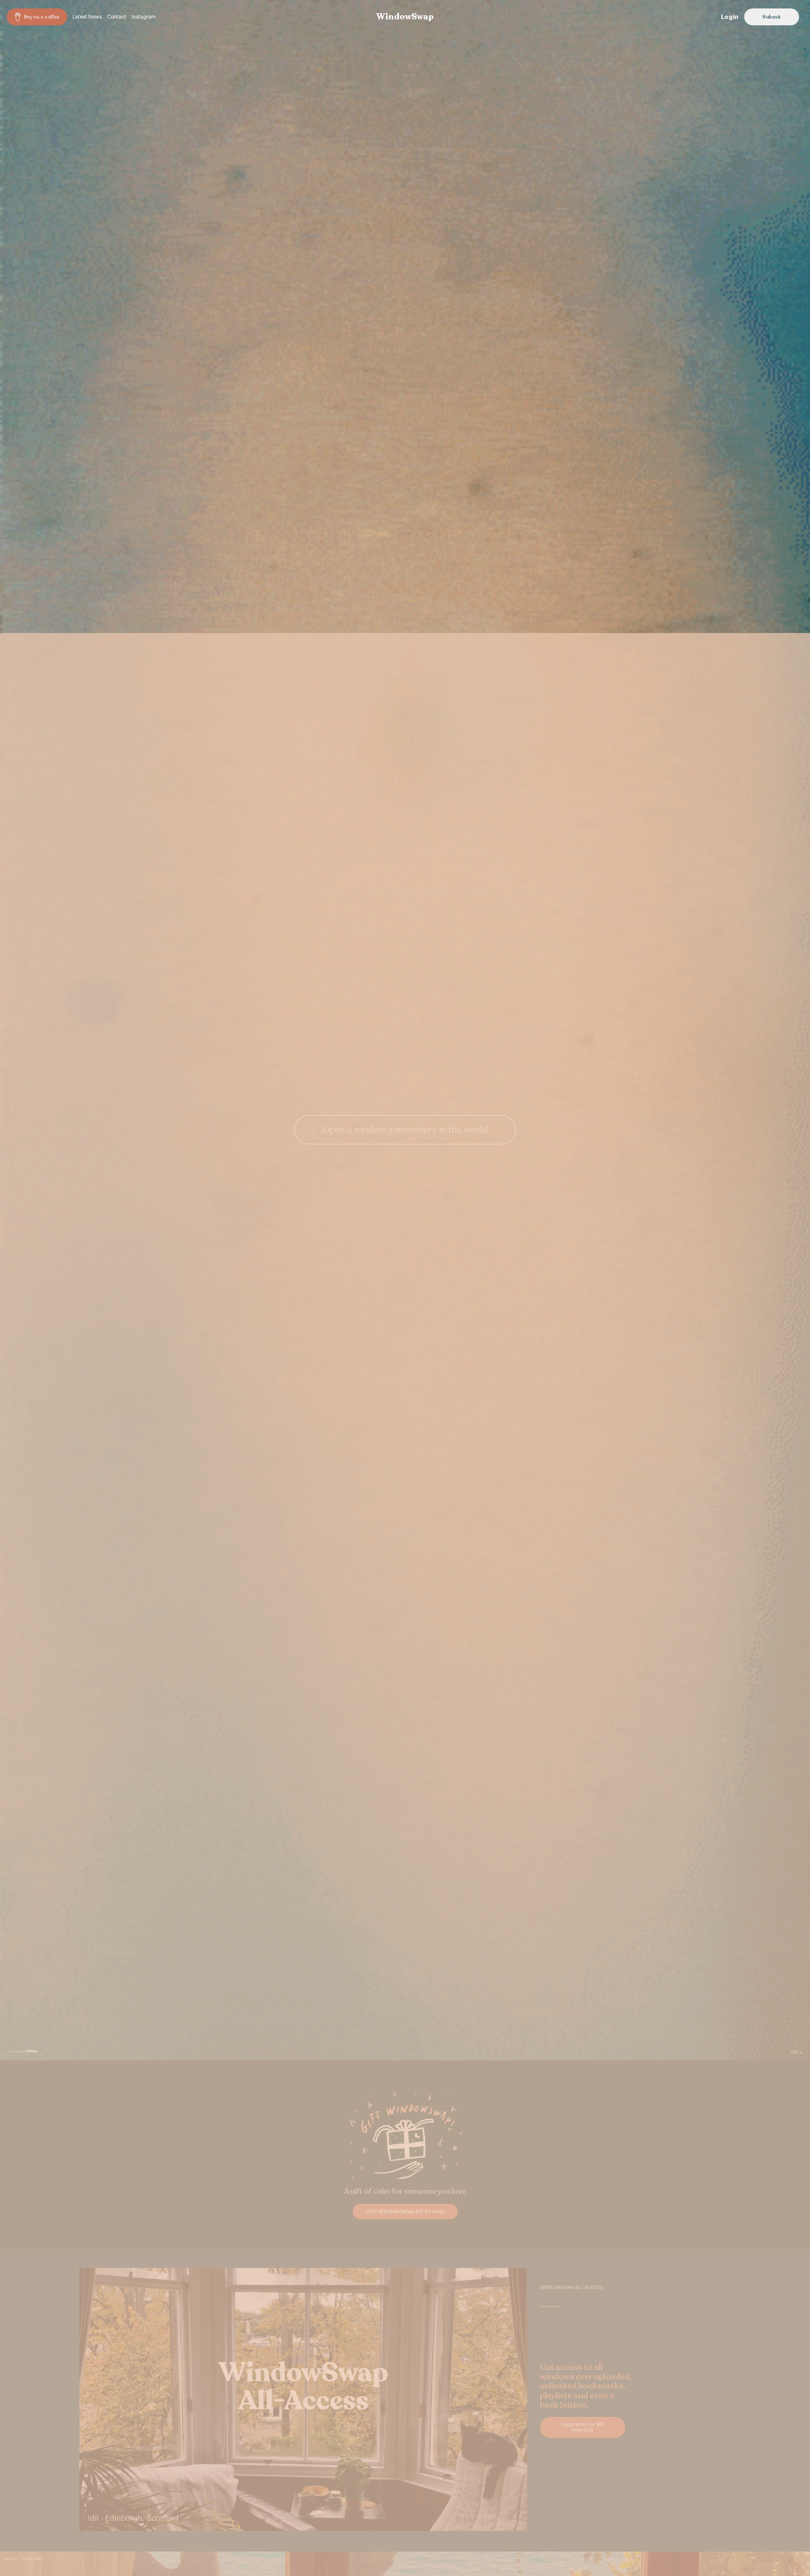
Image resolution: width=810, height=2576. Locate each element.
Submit (772, 17)
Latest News (87, 17)
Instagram (144, 17)
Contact (117, 17)
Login (730, 17)
